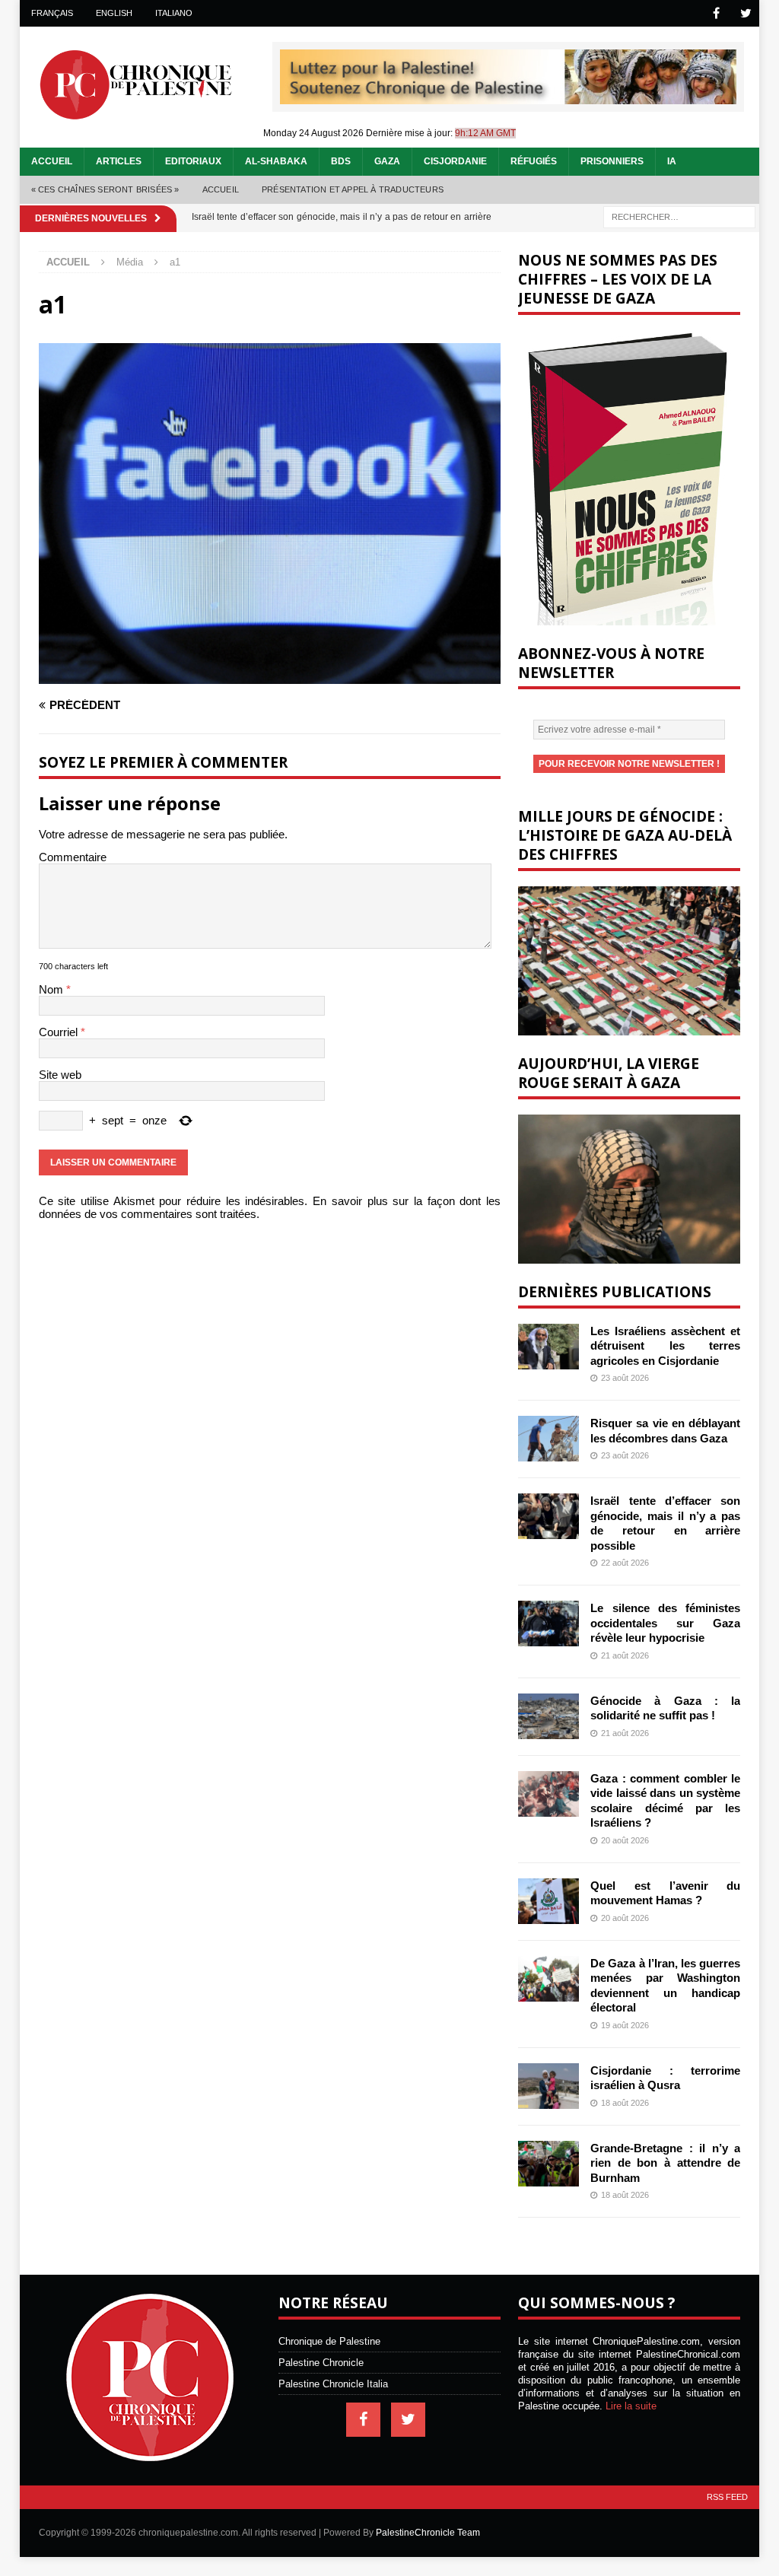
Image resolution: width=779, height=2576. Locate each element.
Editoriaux (193, 161)
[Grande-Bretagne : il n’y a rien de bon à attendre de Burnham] (548, 2164)
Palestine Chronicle (321, 2363)
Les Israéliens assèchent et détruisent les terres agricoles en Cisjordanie (665, 1346)
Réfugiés (534, 161)
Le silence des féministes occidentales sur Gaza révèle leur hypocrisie (665, 1623)
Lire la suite (631, 2406)
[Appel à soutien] (508, 98)
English (114, 13)
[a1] (270, 677)
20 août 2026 (625, 1840)
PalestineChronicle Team (428, 2533)
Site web (60, 1075)
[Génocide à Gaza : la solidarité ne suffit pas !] (548, 1716)
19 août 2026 (625, 2025)
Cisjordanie (455, 161)
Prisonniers (612, 161)
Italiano (174, 13)
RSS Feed (727, 2497)
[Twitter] (746, 13)
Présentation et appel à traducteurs (353, 189)
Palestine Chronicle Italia (333, 2384)
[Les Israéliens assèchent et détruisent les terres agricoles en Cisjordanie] (548, 1347)
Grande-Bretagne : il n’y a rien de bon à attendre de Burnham (665, 2163)
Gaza (387, 161)
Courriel (60, 1032)
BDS (341, 161)
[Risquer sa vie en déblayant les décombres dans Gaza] (548, 1439)
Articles (119, 161)
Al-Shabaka (276, 161)
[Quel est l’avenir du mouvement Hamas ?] (548, 1901)
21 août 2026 (625, 1655)
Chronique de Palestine (329, 2341)
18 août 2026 (625, 2103)
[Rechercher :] (679, 216)
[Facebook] (716, 13)
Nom (52, 989)
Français (52, 13)
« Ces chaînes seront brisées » (105, 189)
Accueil (52, 161)
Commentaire (73, 857)
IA (672, 161)
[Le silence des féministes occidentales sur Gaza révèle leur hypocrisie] (548, 1624)
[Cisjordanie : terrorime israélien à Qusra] (548, 2086)
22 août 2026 (625, 1563)
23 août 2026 (625, 1378)
